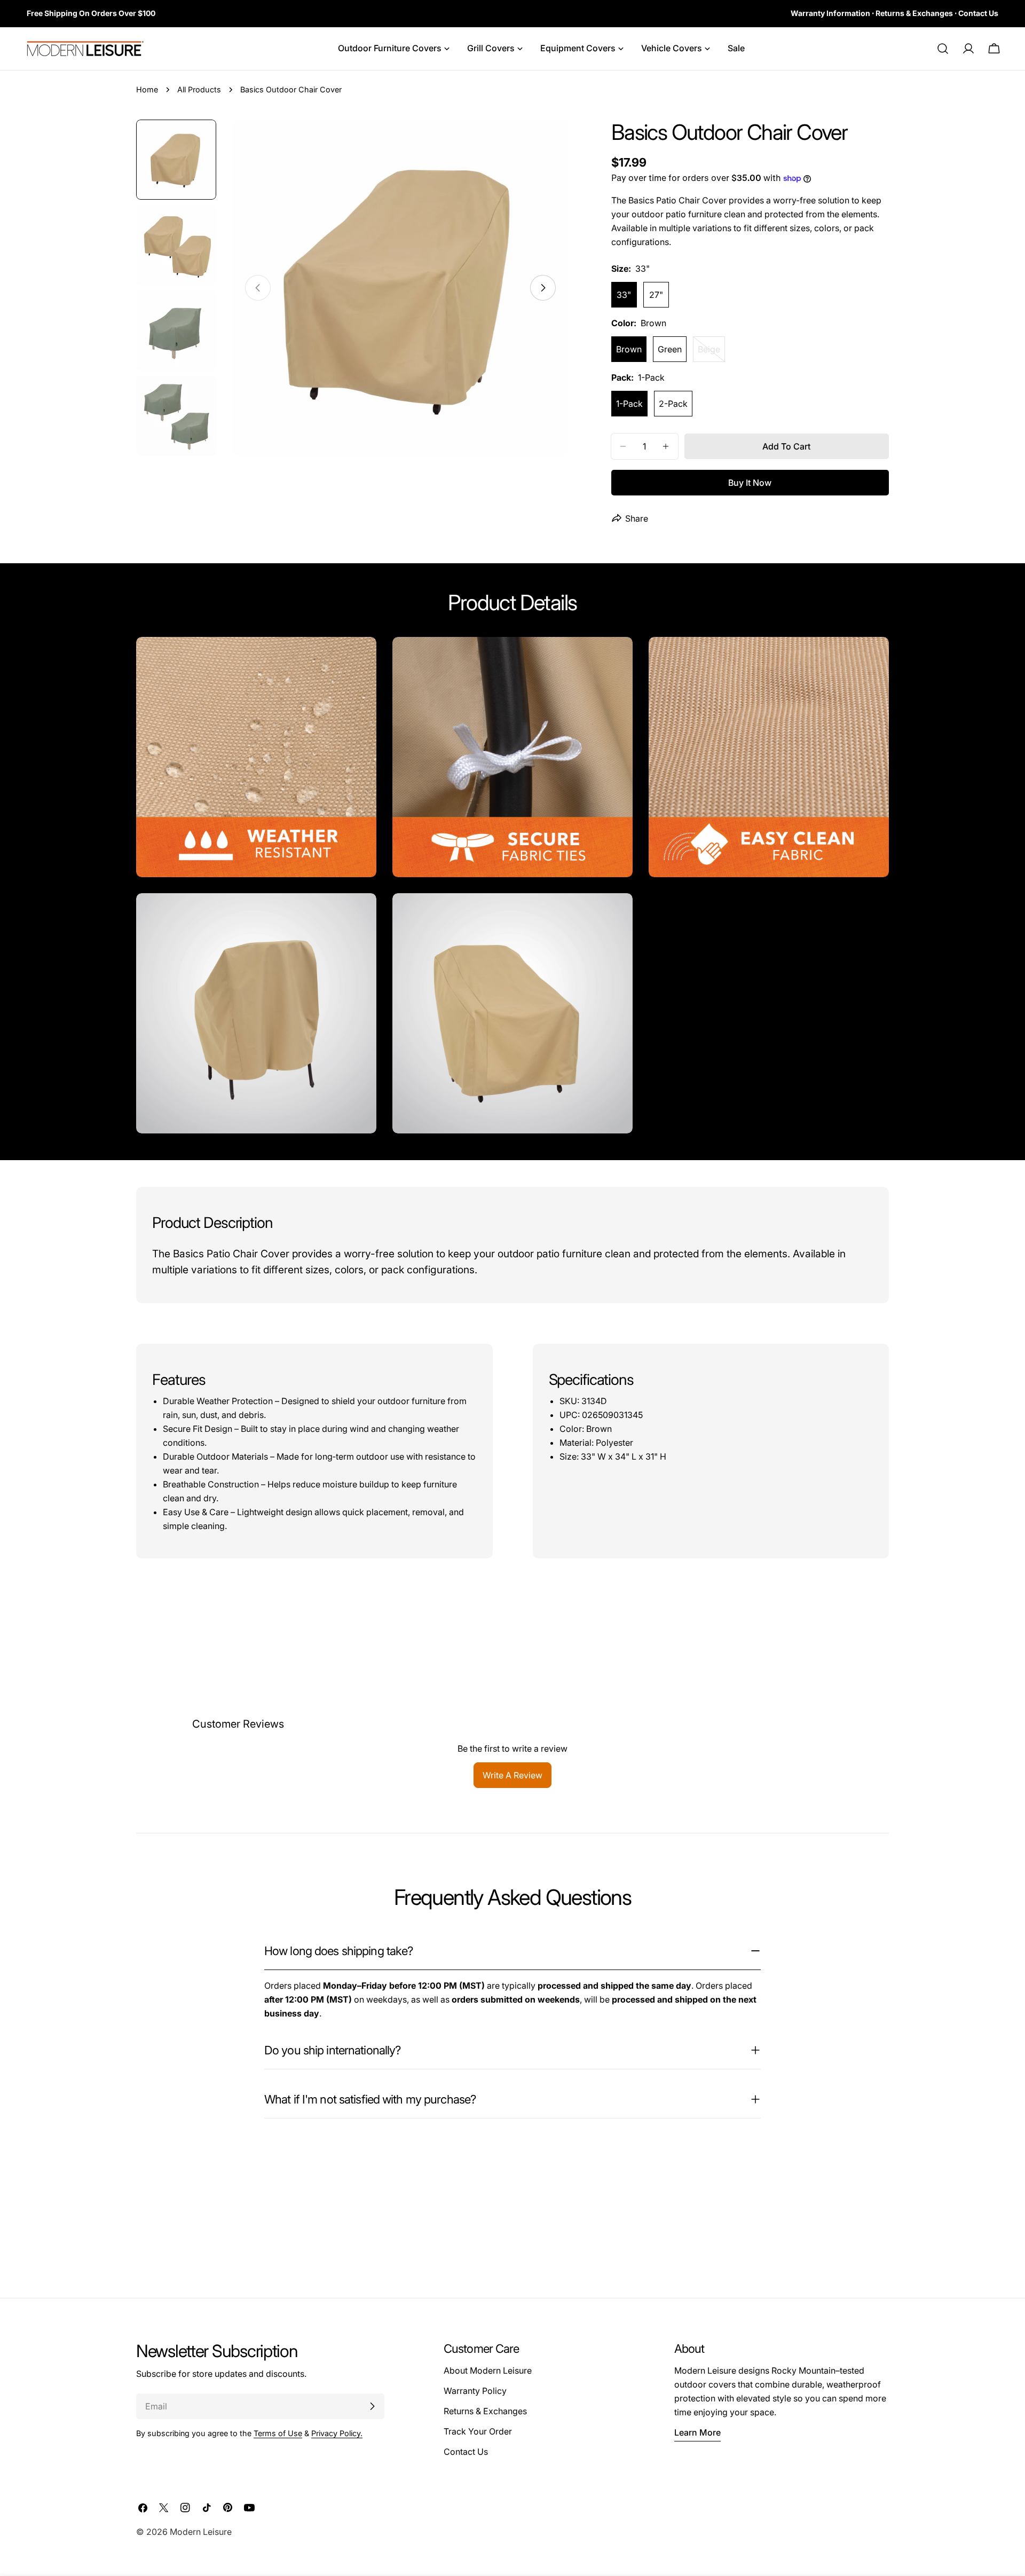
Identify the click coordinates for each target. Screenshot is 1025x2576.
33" (624, 295)
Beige (711, 353)
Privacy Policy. (337, 2433)
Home (147, 89)
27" (656, 295)
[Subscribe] (372, 2406)
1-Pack (629, 404)
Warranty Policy (475, 2391)
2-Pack (673, 404)
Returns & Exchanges (485, 2411)
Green (670, 349)
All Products (199, 89)
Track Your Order (478, 2431)
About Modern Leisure (488, 2370)
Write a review (512, 1775)
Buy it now (750, 483)
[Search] (943, 49)
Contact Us (466, 2452)
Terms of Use (278, 2433)
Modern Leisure (201, 2532)
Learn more (697, 2432)
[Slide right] (543, 288)
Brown (629, 349)
